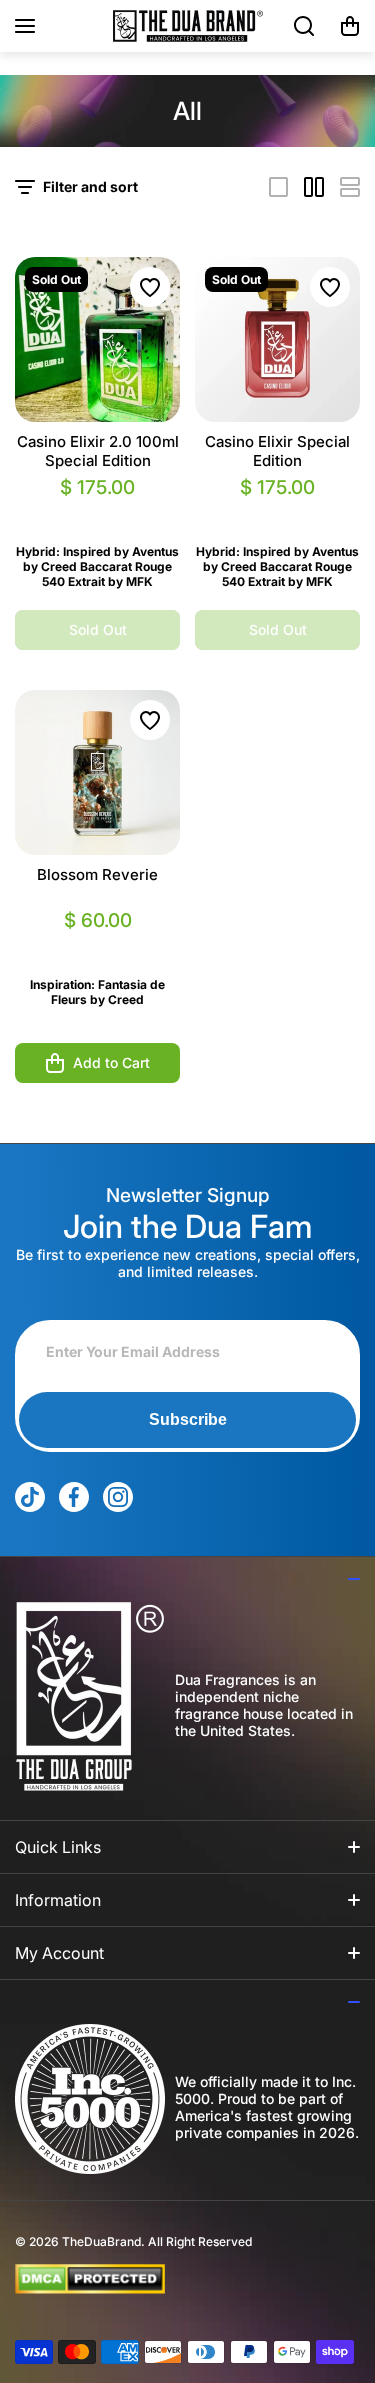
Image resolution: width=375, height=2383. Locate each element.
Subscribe (188, 1419)
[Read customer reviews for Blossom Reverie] (97, 944)
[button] (350, 26)
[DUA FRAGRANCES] (188, 26)
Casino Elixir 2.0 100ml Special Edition (98, 451)
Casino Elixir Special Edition (277, 451)
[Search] (305, 26)
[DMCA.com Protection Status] (171, 2279)
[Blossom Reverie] (97, 772)
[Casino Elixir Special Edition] (277, 339)
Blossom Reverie (97, 874)
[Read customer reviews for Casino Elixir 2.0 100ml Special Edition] (97, 511)
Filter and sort (90, 186)
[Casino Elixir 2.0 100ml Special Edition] (97, 339)
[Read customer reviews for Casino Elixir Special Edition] (277, 511)
